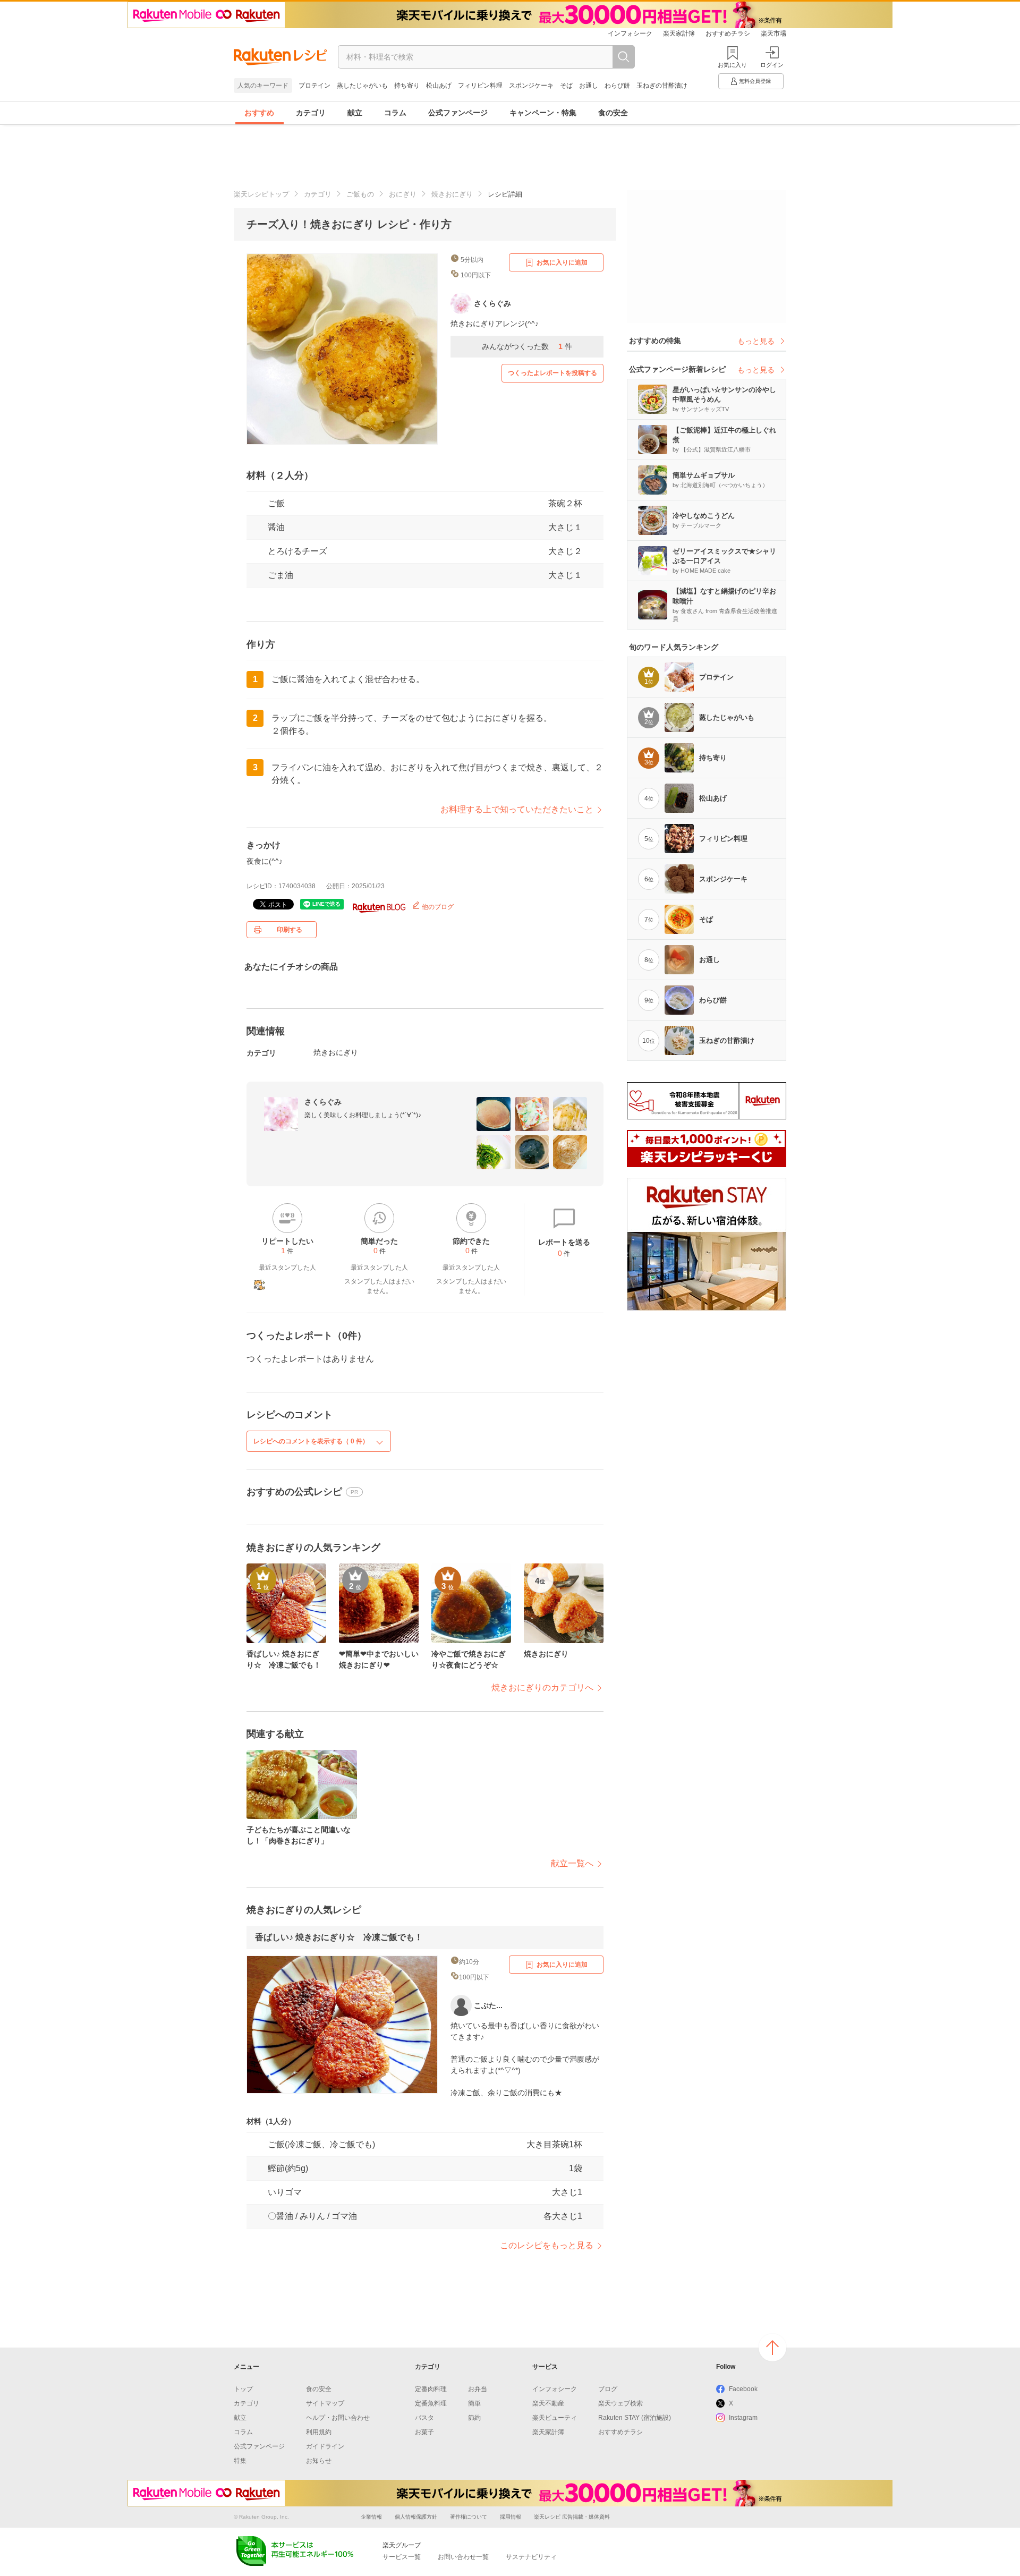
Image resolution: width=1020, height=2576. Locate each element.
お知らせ (319, 2461)
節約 (474, 2418)
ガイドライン (325, 2446)
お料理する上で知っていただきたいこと (517, 809)
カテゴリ (311, 113)
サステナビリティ (531, 2557)
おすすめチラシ (728, 33)
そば (566, 86)
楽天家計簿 (679, 33)
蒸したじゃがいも (362, 86)
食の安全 (613, 113)
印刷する (290, 930)
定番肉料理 (431, 2389)
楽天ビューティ (555, 2418)
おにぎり (403, 194)
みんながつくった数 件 (527, 346)
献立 (355, 113)
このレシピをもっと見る (547, 2245)
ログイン (772, 65)
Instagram (743, 2418)
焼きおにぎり (452, 194)
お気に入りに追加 (562, 262)
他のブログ (437, 907)
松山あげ (439, 86)
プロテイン (314, 86)
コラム (395, 113)
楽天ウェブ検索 (620, 2403)
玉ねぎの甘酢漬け (662, 86)
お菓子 (424, 2432)
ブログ (608, 2389)
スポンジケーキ (531, 86)
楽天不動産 (548, 2403)
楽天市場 (773, 33)
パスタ (424, 2418)
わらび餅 (617, 86)
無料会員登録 (755, 81)
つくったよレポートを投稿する (552, 373)
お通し (589, 86)
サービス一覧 (402, 2557)
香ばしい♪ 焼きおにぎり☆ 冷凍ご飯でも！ (339, 1937)
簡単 (474, 2403)
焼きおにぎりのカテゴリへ (542, 1687)
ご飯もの (360, 194)
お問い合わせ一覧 (463, 2557)
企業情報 (371, 2517)
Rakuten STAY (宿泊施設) (635, 2418)
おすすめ (259, 113)
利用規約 (319, 2432)
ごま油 (280, 575)
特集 (240, 2461)
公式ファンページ (458, 113)
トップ (243, 2389)
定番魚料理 (431, 2403)
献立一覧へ (572, 1863)
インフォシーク (630, 33)
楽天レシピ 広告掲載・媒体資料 (572, 2517)
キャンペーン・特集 (543, 113)
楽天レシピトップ (261, 194)
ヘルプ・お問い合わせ (338, 2418)
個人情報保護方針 (416, 2517)
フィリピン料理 (480, 86)
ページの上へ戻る (772, 2348)
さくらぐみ (323, 1102)
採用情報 (511, 2517)
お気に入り (732, 65)
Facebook (743, 2389)
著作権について (469, 2517)
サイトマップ (325, 2403)
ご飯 (276, 503)
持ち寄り (407, 86)
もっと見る (756, 341)
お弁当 (478, 2389)
